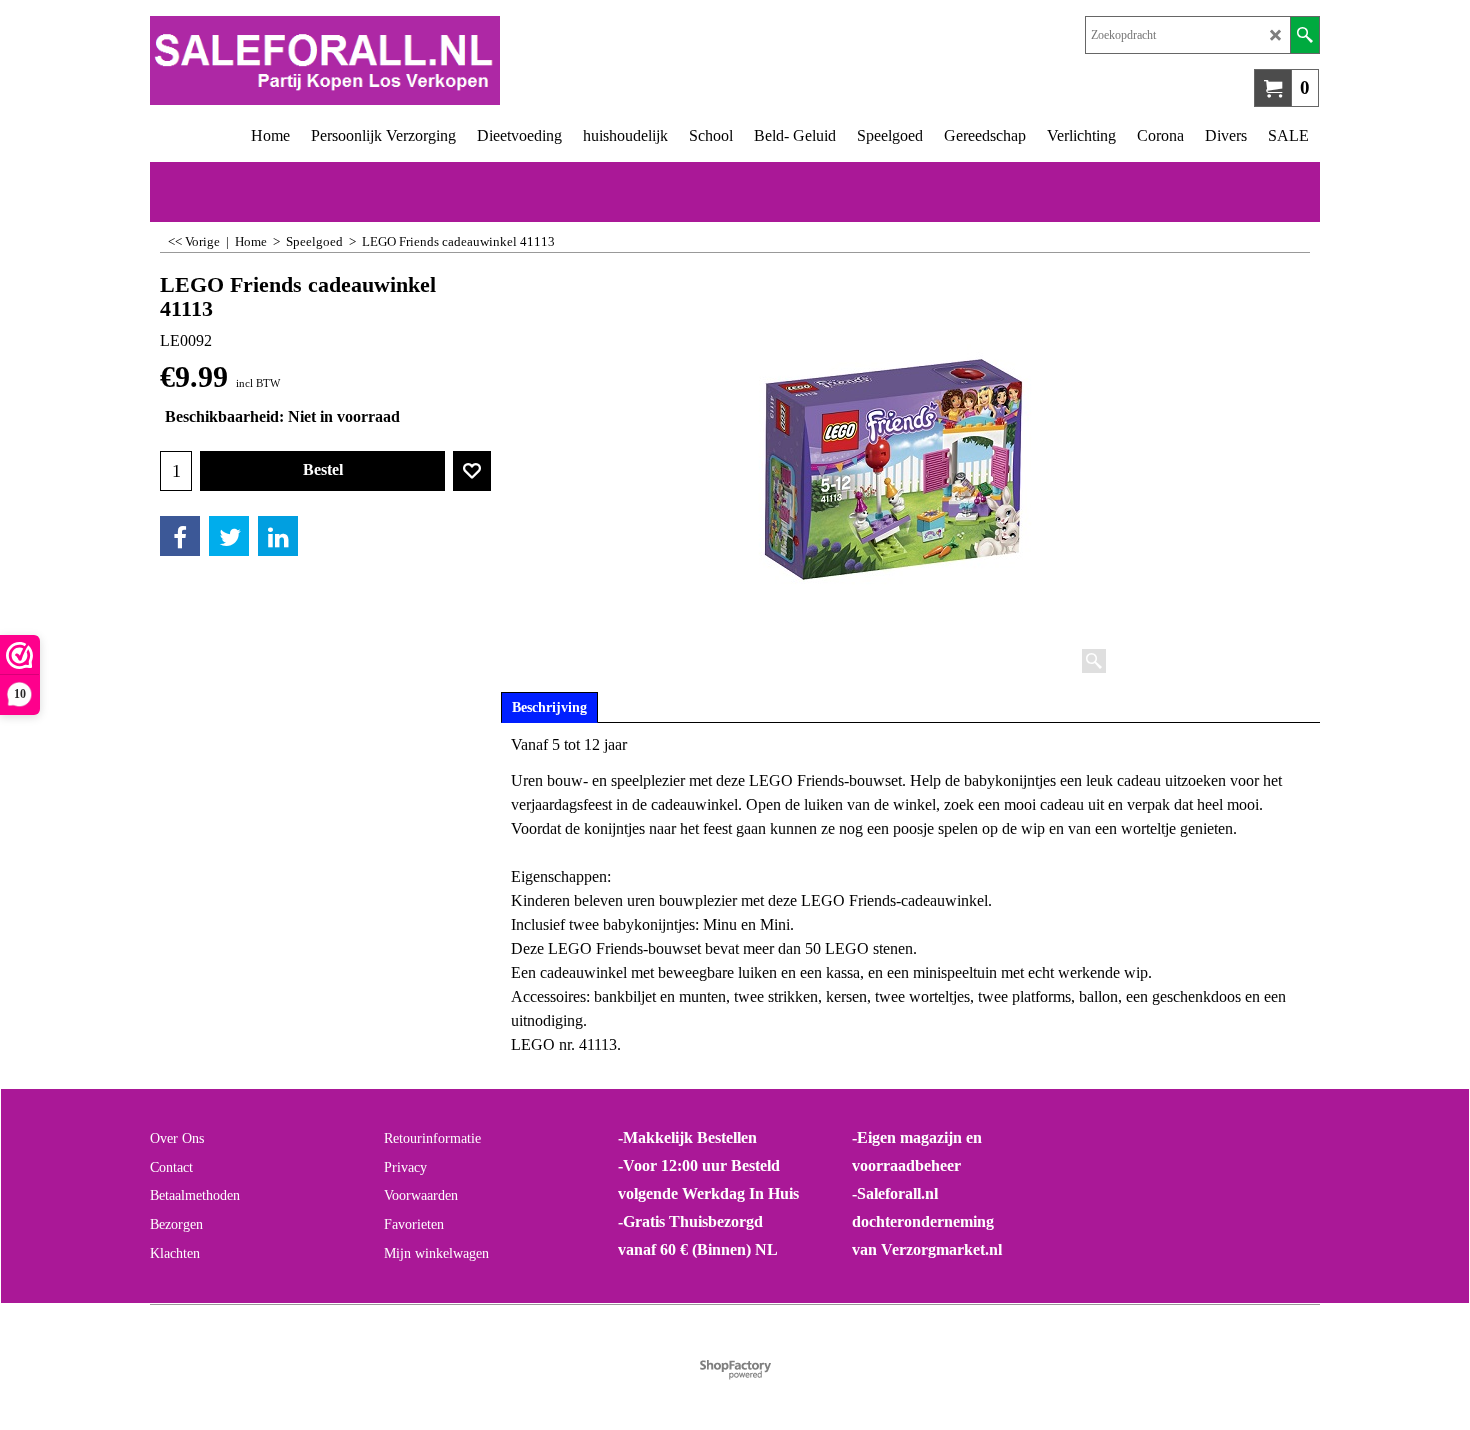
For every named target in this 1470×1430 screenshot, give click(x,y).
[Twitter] (229, 536)
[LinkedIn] (278, 536)
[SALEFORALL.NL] (442, 60)
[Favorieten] (472, 471)
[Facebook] (180, 536)
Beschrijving (549, 707)
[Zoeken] (1304, 35)
